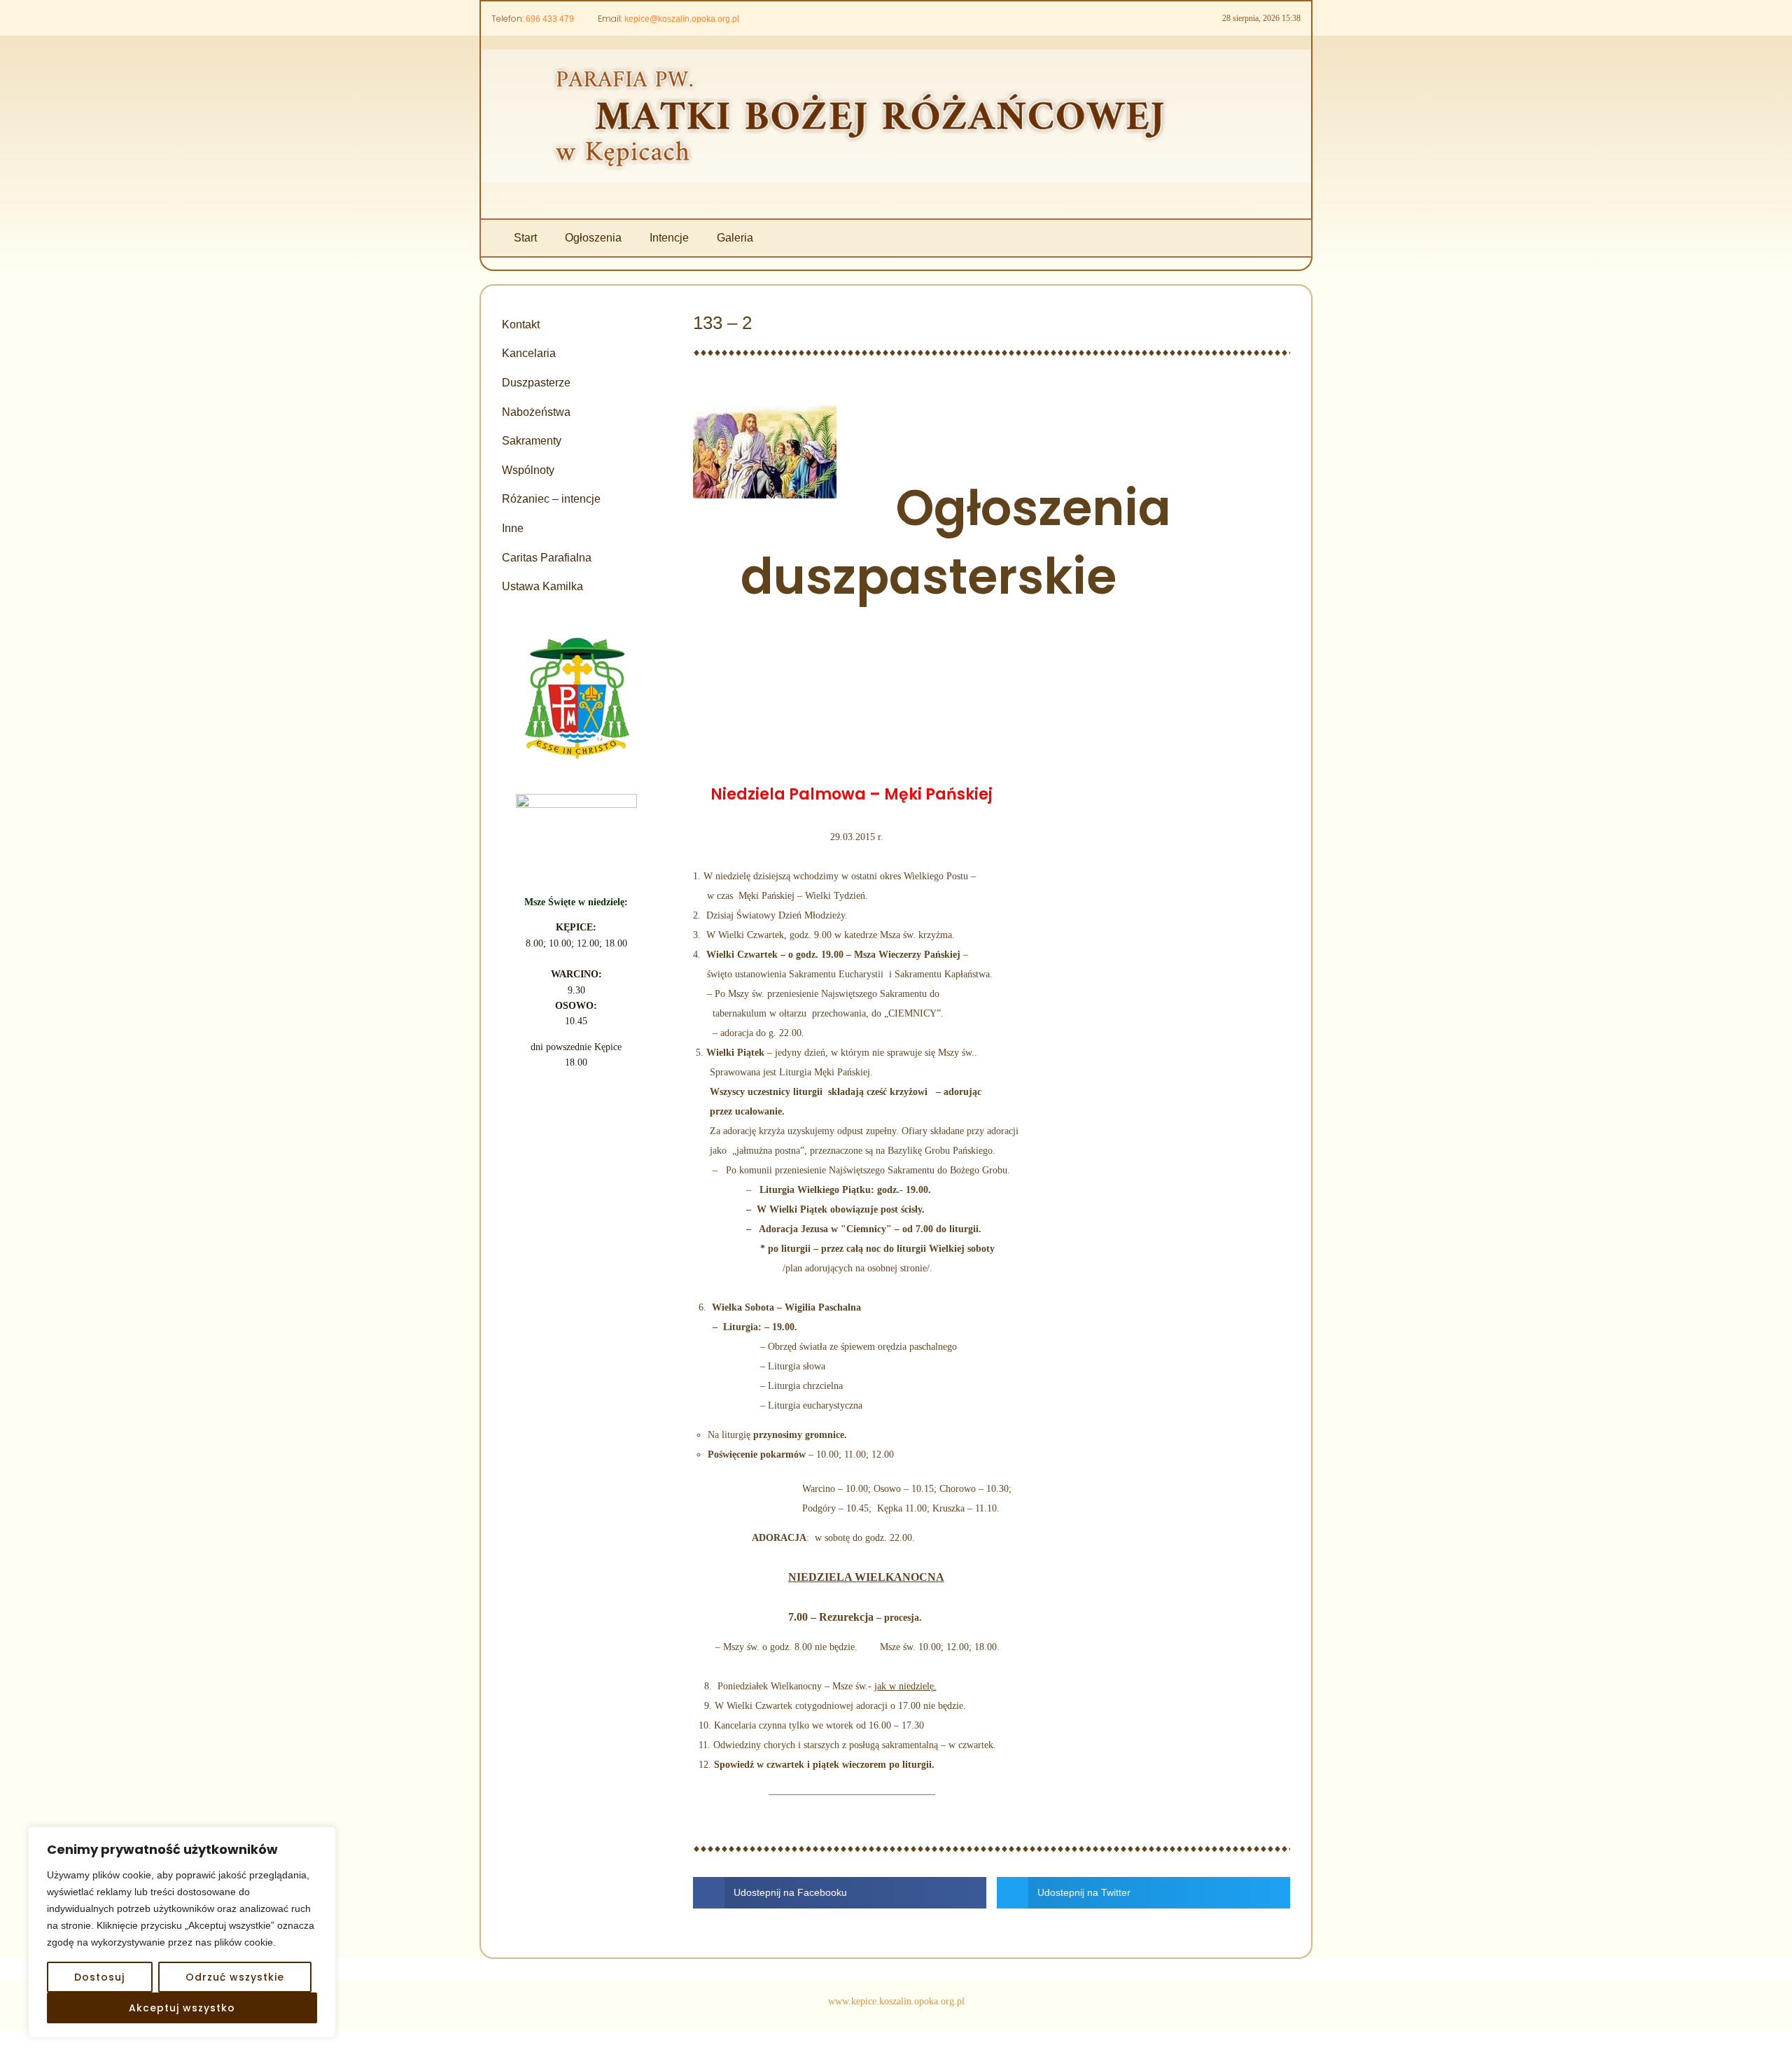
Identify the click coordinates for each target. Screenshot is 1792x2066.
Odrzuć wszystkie (235, 1977)
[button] (840, 1893)
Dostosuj (99, 1977)
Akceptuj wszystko (182, 2008)
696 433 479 (550, 19)
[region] (182, 1932)
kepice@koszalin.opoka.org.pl (682, 19)
